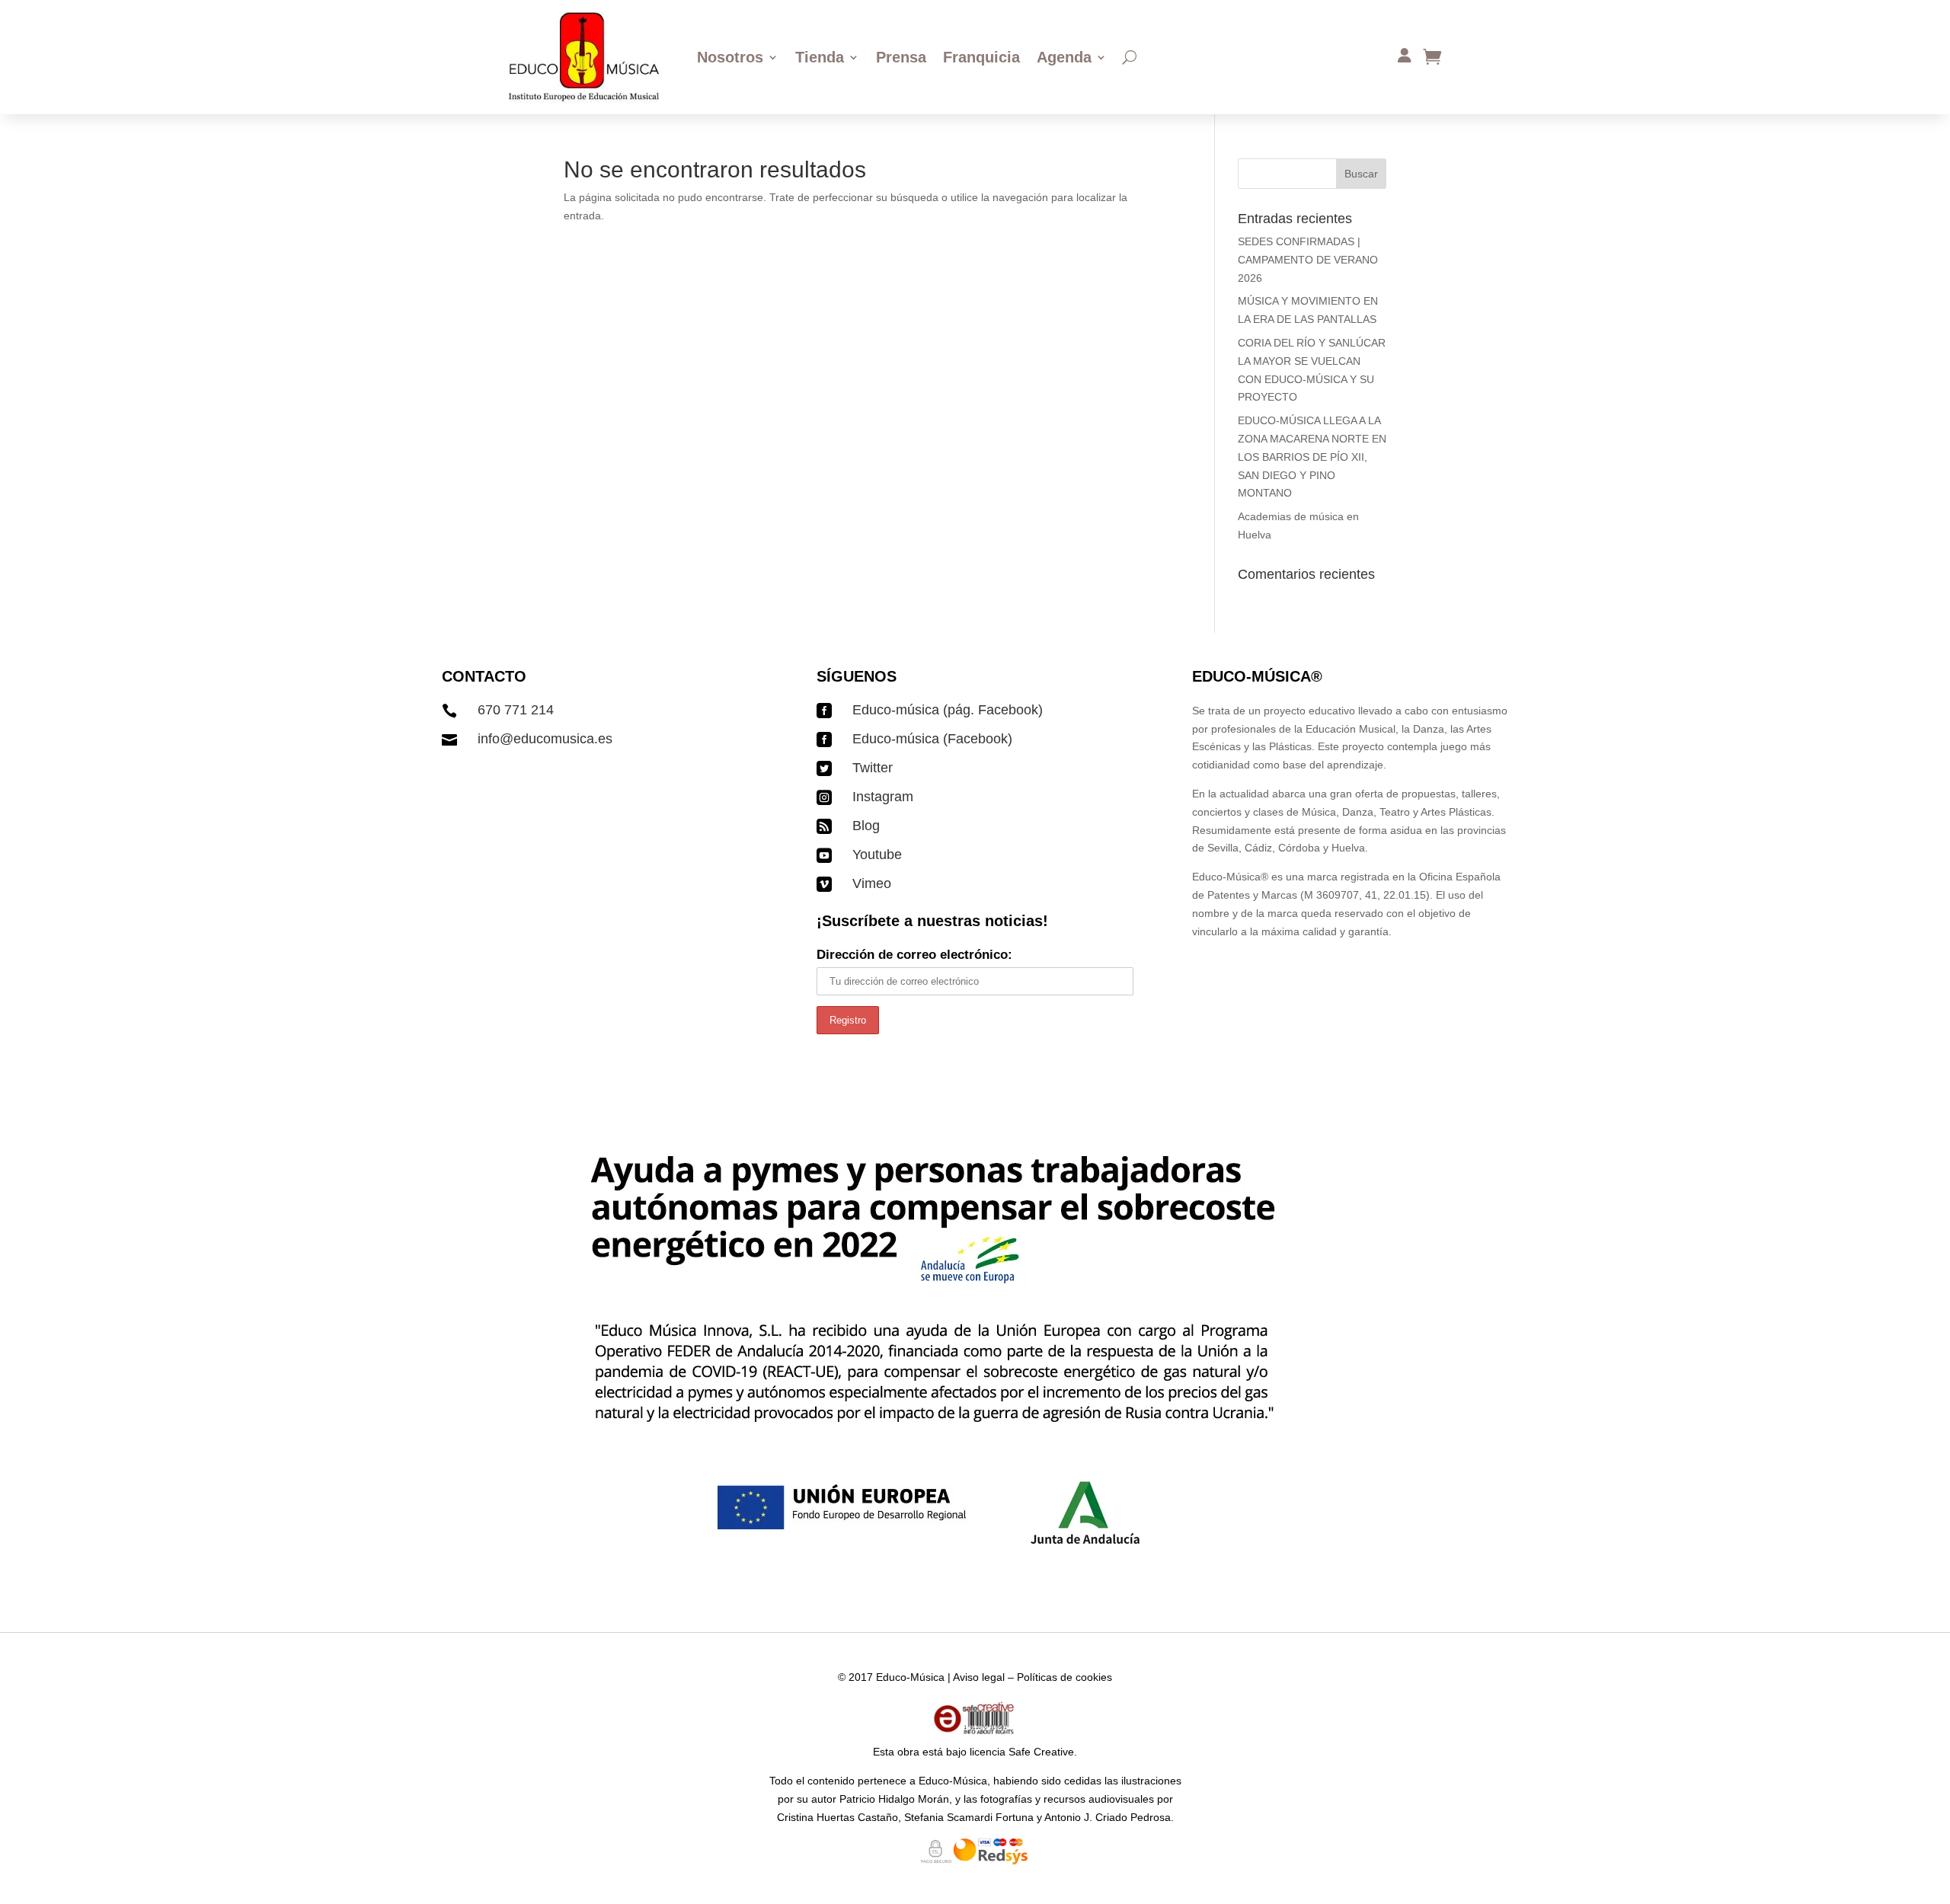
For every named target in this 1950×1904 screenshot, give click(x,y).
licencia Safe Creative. (1023, 1752)
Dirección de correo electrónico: (914, 955)
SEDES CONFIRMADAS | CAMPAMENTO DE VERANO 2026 (1308, 260)
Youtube (877, 855)
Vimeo (872, 883)
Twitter (873, 768)
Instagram (883, 797)
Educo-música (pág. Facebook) (948, 710)
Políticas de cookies (1065, 1677)
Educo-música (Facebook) (932, 739)
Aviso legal (979, 1677)
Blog (866, 826)
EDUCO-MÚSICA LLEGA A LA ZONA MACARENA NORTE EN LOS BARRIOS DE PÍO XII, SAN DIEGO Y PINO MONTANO (1312, 457)
